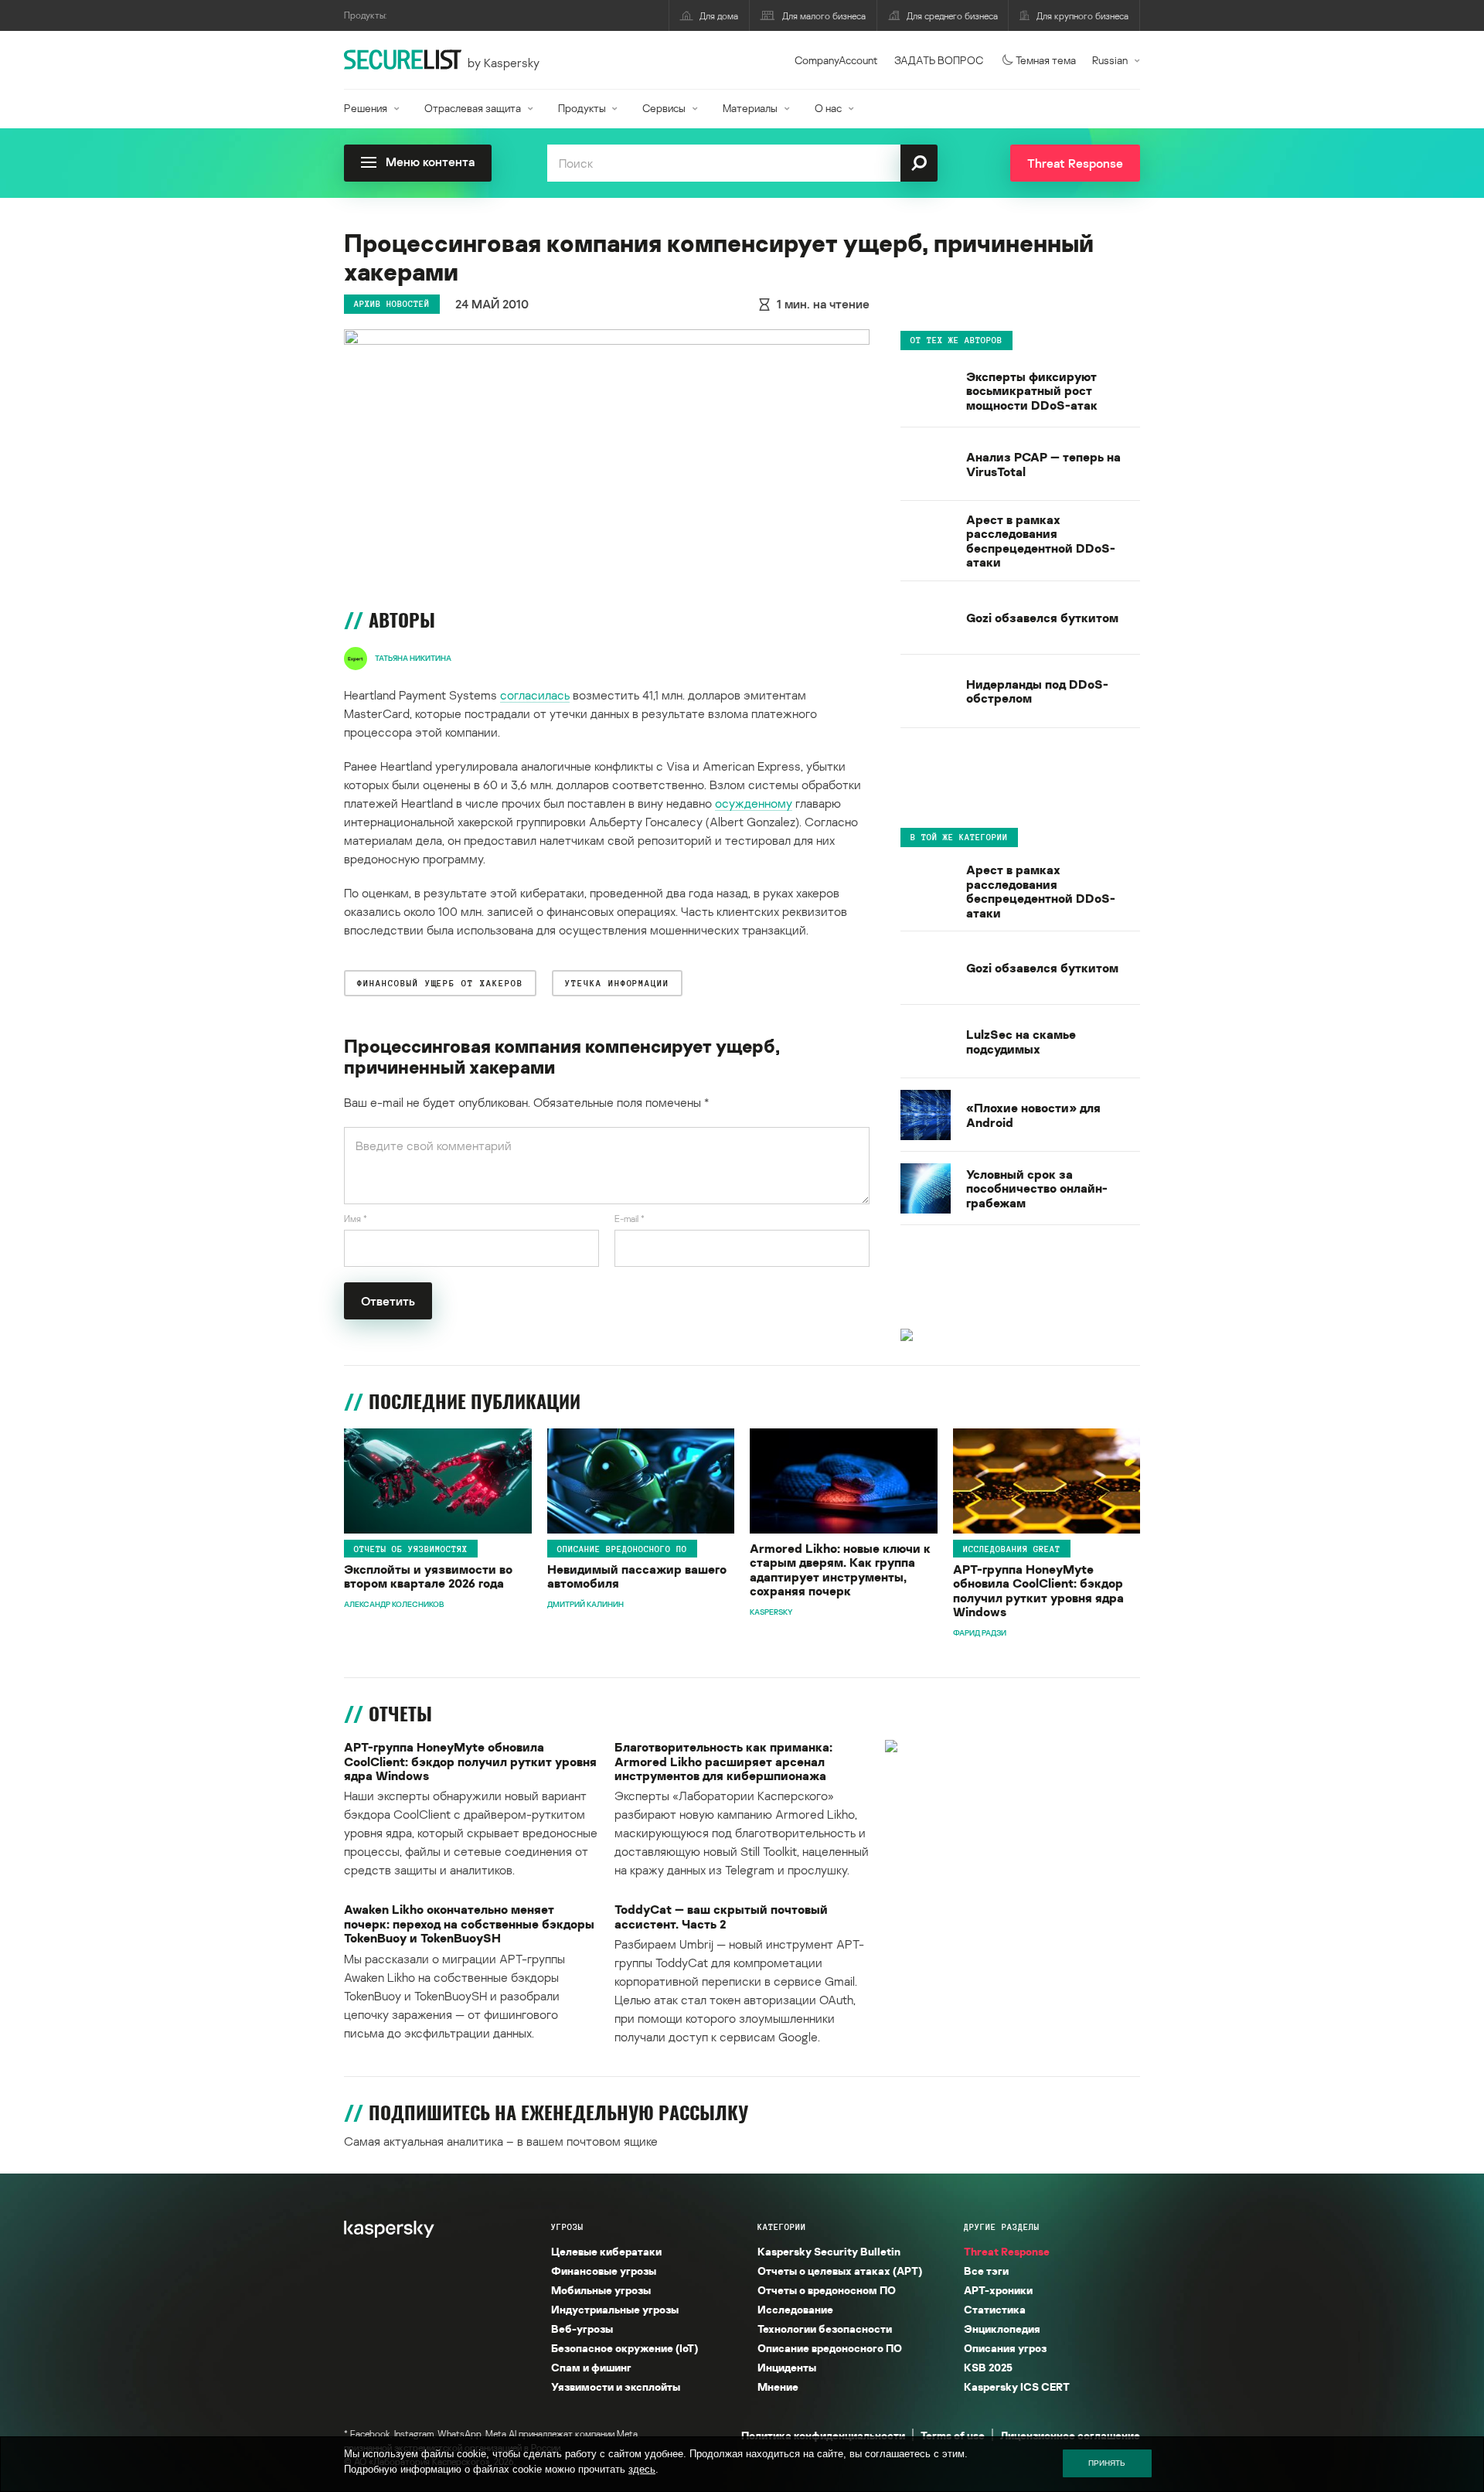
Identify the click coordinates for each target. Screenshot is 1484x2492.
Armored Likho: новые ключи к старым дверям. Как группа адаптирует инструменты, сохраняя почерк (840, 1570)
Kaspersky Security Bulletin (829, 2251)
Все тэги (986, 2271)
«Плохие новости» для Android (1033, 1115)
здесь (642, 2469)
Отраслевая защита (473, 108)
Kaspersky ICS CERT (1017, 2386)
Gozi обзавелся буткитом (1042, 618)
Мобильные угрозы (601, 2290)
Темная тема (1046, 60)
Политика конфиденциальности (823, 2435)
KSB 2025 (988, 2367)
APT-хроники (998, 2290)
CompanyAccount (836, 60)
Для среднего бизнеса (952, 16)
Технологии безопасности (825, 2329)
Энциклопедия (1002, 2329)
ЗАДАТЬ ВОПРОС (939, 60)
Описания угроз (1005, 2348)
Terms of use (953, 2435)
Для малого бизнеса (824, 16)
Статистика (995, 2309)
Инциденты (787, 2367)
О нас (828, 108)
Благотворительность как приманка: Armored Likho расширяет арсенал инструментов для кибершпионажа (723, 1761)
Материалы (750, 108)
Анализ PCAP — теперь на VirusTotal (1043, 464)
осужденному (754, 803)
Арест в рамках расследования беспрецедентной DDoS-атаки (1041, 541)
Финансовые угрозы (604, 2271)
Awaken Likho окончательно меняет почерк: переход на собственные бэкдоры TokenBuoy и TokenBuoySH (469, 1923)
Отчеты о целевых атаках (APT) (840, 2271)
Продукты (582, 108)
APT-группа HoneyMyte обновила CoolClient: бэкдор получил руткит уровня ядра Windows (1038, 1591)
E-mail (630, 1219)
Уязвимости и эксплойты (616, 2386)
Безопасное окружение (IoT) (625, 2348)
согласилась (535, 695)
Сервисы (664, 108)
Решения (366, 108)
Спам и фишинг (591, 2367)
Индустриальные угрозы (615, 2309)
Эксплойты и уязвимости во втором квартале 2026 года (428, 1576)
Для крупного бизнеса (1082, 16)
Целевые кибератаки (606, 2251)
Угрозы (567, 2227)
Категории (782, 2227)
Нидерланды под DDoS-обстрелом (1037, 691)
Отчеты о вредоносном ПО (827, 2290)
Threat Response (1007, 2251)
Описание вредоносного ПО (622, 1548)
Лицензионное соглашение (1070, 2435)
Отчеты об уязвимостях (411, 1548)
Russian (1110, 60)
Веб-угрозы (582, 2329)
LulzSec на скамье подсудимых (1021, 1042)
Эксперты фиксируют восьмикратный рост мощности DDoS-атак (1032, 391)
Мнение (778, 2386)
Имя (356, 1219)
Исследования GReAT (1012, 1548)
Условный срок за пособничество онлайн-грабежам (1037, 1188)
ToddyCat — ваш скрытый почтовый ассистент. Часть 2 (721, 1917)
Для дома (719, 16)
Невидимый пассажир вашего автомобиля (637, 1576)
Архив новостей (392, 304)
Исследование (795, 2309)
